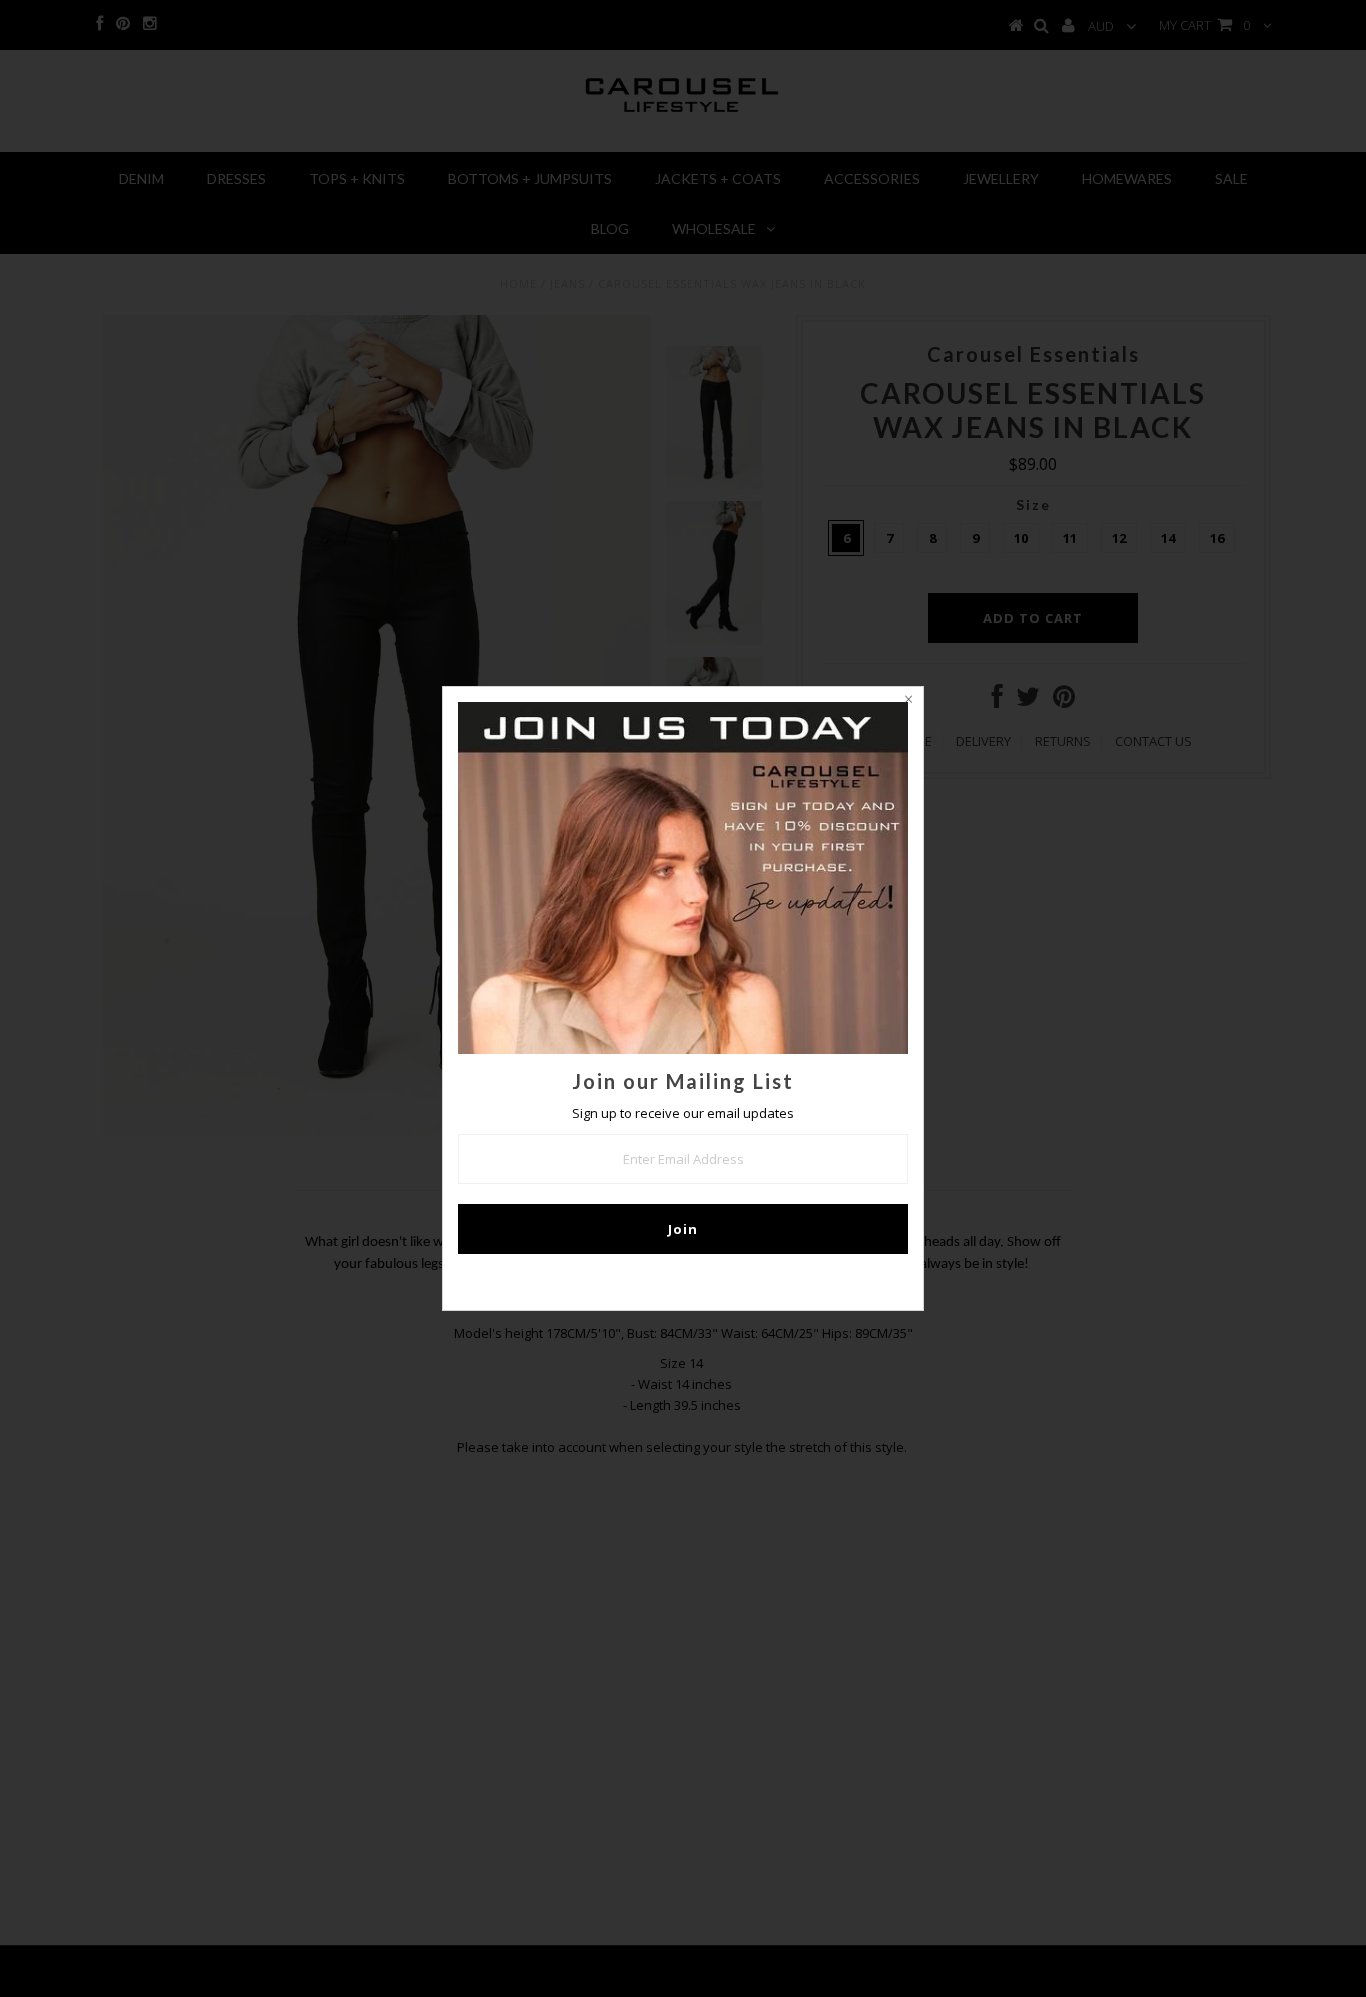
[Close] (908, 702)
